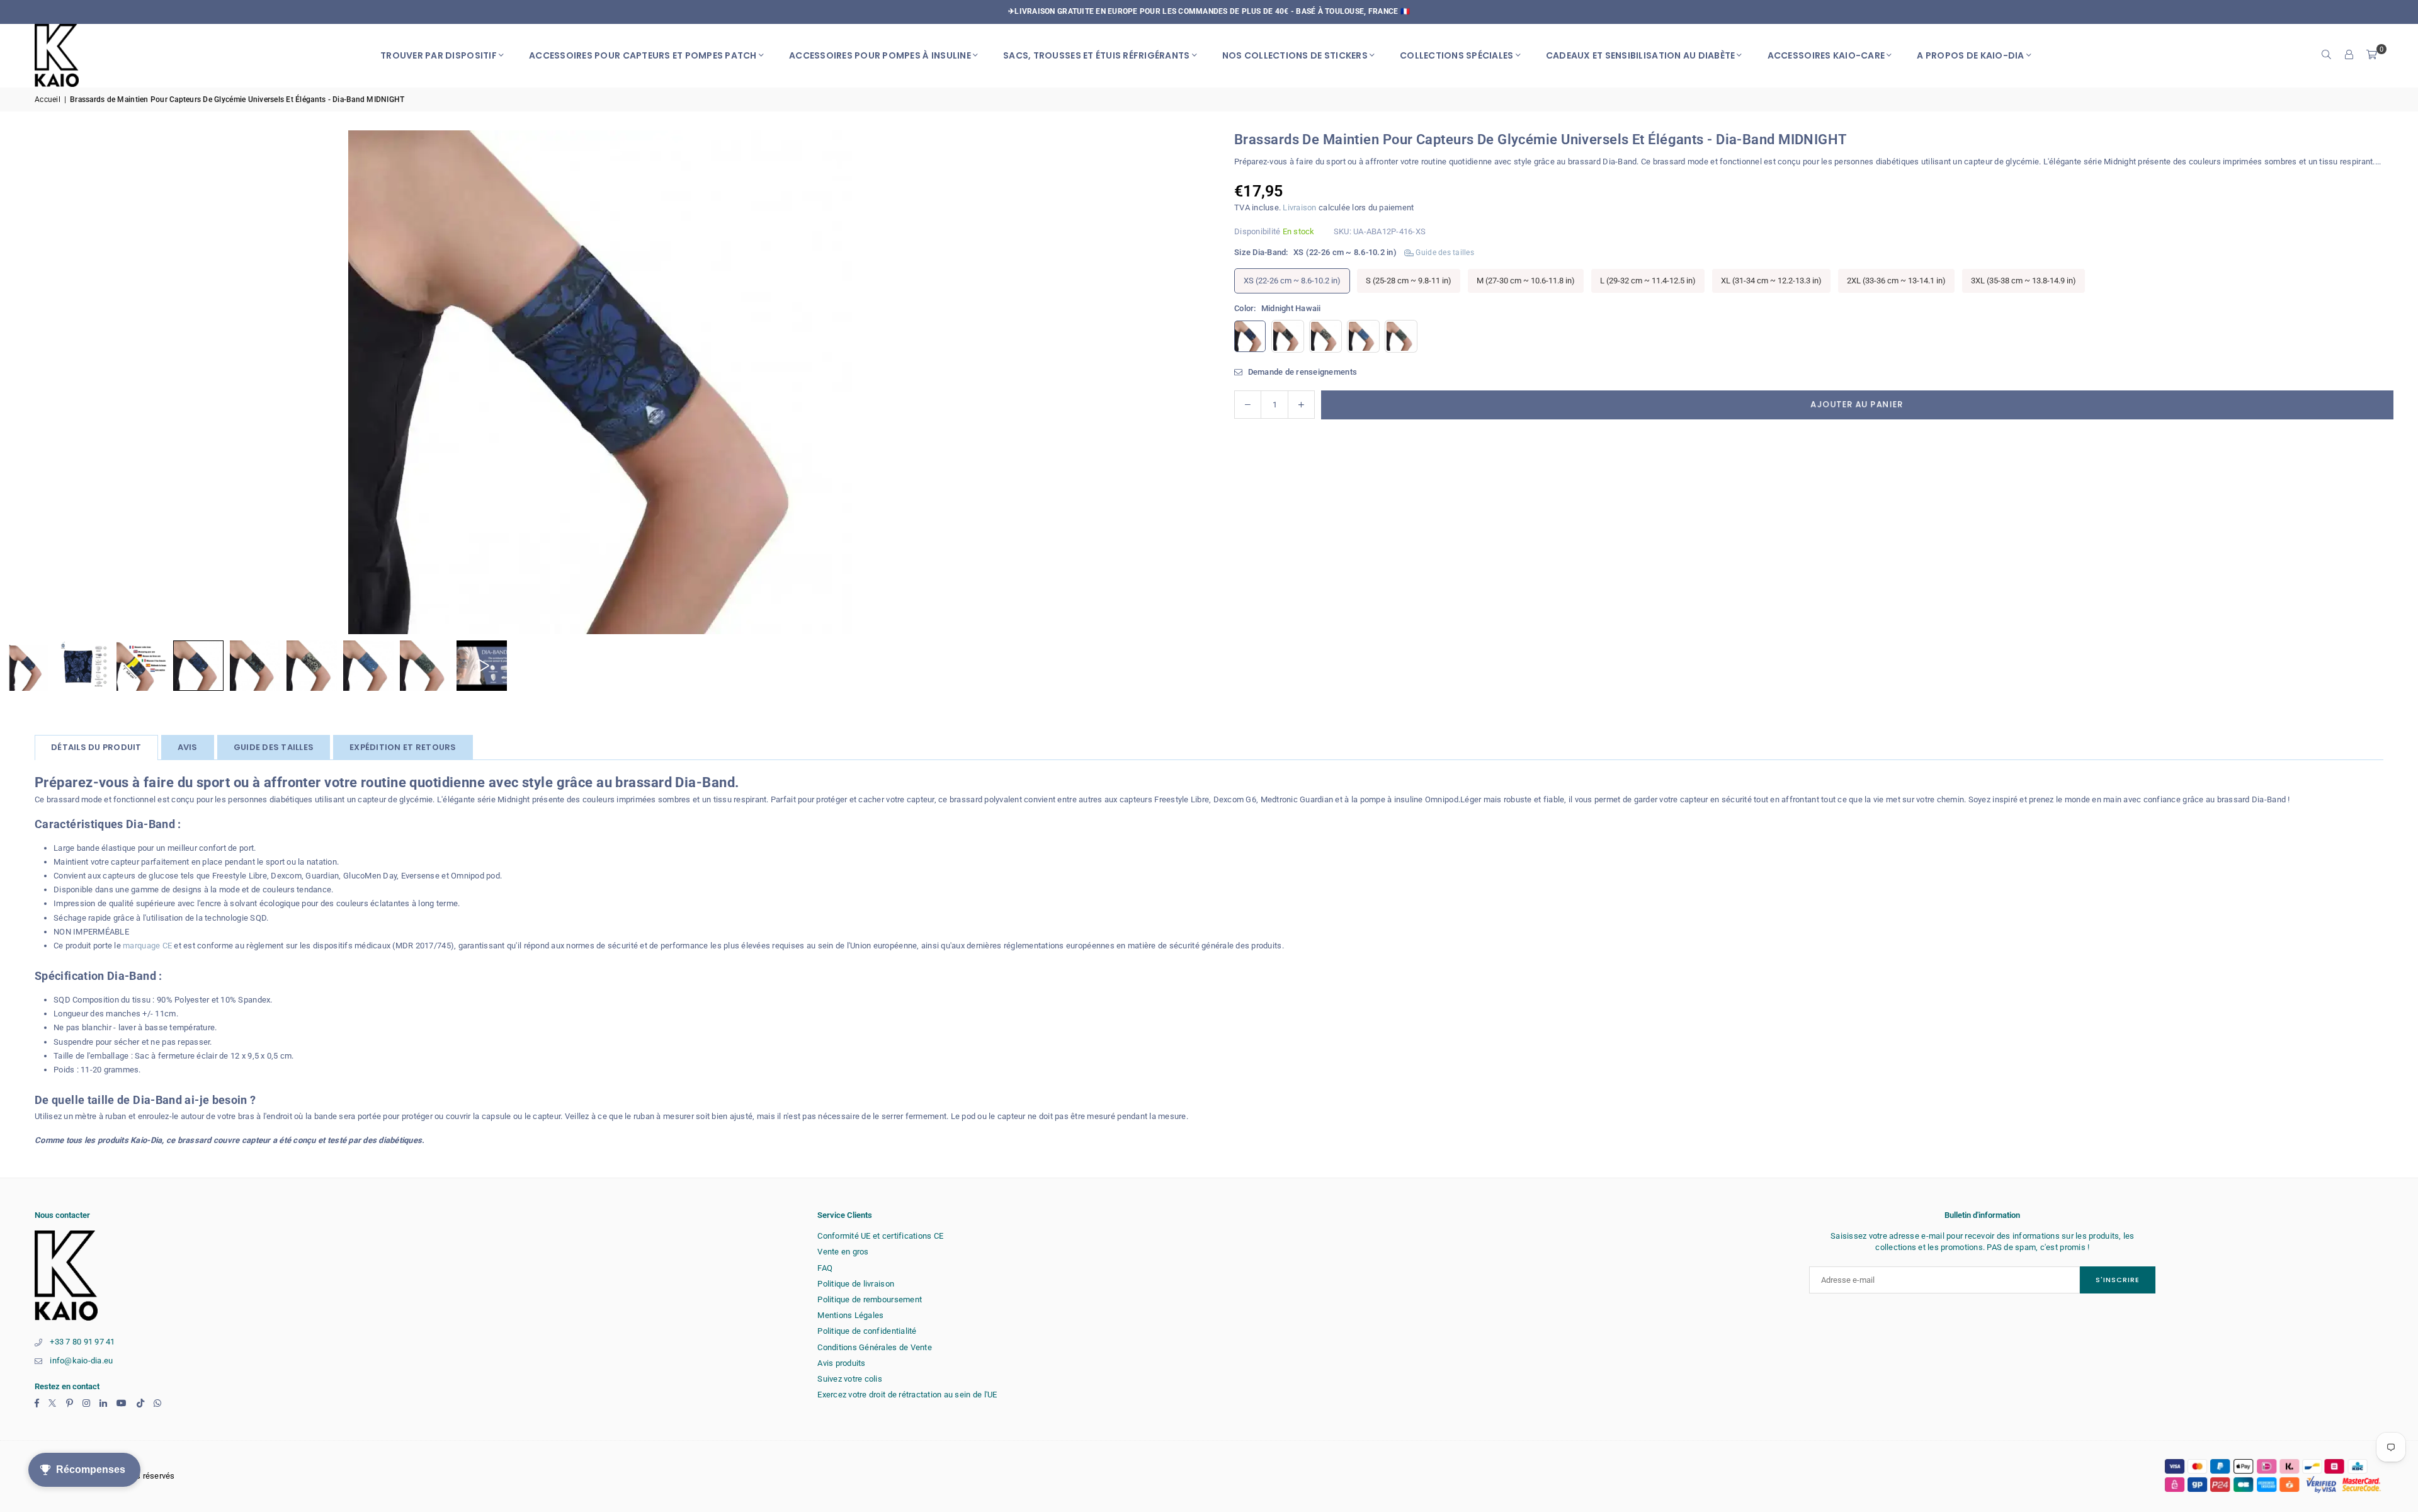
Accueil (48, 99)
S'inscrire (2118, 1280)
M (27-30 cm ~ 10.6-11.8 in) (1526, 280)
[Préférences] (2349, 55)
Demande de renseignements (1301, 371)
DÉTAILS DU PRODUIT (96, 747)
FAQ (825, 1268)
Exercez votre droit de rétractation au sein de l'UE (907, 1395)
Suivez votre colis (850, 1379)
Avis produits (841, 1363)
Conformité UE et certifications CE (880, 1236)
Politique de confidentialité (867, 1331)
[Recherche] (2327, 55)
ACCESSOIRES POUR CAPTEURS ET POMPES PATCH (643, 55)
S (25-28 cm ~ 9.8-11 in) (1409, 280)
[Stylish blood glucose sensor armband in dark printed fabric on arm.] (255, 666)
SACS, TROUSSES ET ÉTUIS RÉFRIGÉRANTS (1096, 55)
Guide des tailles (1444, 253)
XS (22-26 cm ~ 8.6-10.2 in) (1292, 280)
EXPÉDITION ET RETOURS (403, 747)
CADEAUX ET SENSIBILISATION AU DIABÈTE (1641, 55)
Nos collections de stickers (1295, 55)
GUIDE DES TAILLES (274, 747)
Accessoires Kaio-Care (1826, 55)
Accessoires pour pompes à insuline (880, 55)
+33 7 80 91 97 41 (82, 1342)
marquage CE (147, 946)
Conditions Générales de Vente (875, 1347)
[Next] (1174, 382)
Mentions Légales (850, 1315)
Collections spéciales (1456, 55)
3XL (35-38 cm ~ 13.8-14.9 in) (2024, 280)
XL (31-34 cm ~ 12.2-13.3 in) (1771, 280)
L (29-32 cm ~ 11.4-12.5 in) (1648, 280)
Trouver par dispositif (439, 55)
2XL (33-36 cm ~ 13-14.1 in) (1896, 280)
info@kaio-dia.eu (81, 1361)
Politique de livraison (856, 1284)
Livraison (1299, 207)
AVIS (188, 747)
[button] (2372, 55)
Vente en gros (843, 1252)
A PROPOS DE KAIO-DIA (1970, 55)
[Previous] (25, 382)
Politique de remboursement (870, 1299)
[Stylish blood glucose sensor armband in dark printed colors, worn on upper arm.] (198, 666)
